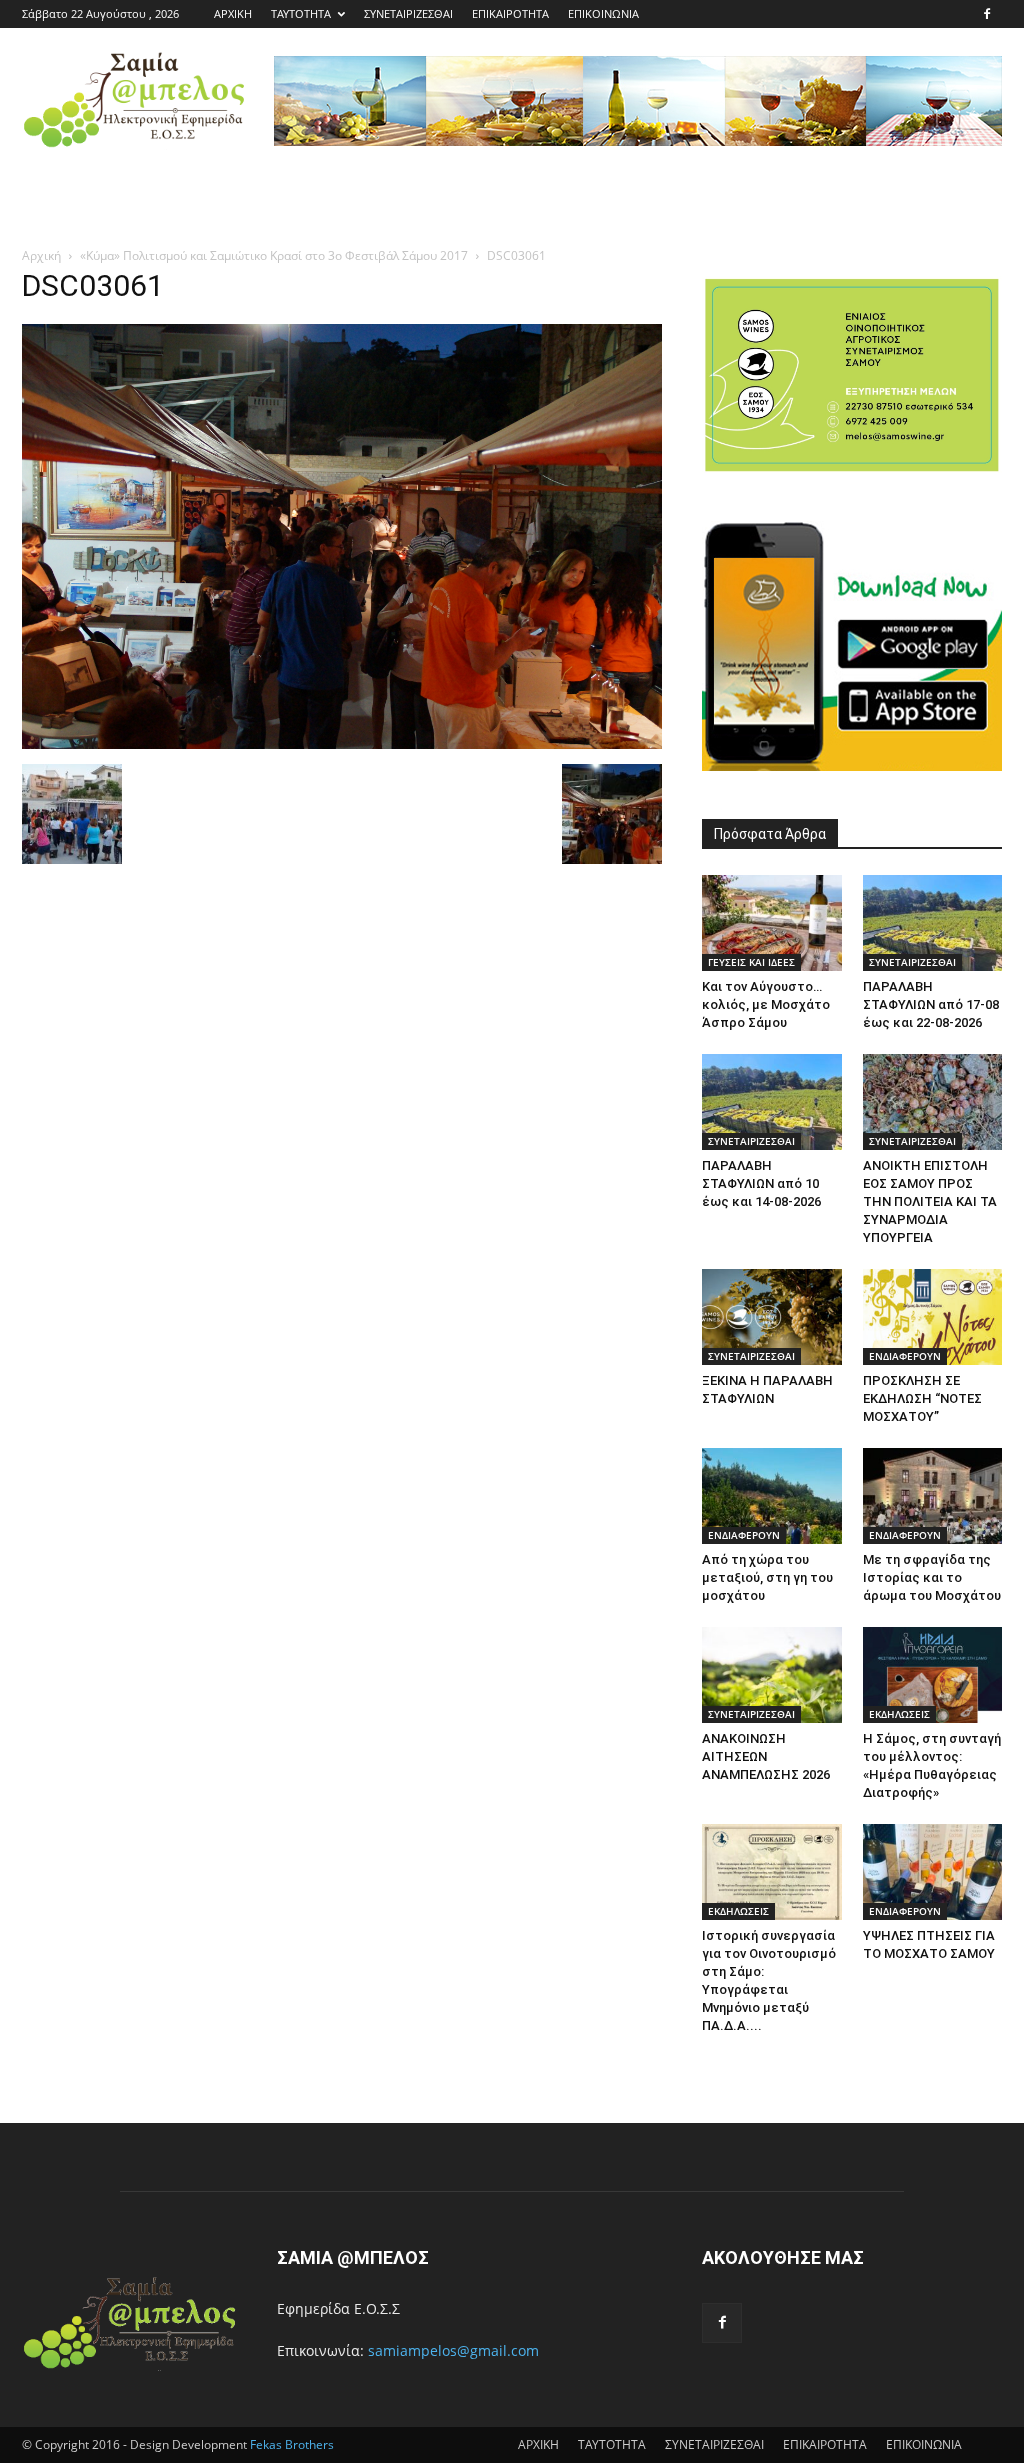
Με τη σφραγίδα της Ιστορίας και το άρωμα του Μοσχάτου (932, 1577)
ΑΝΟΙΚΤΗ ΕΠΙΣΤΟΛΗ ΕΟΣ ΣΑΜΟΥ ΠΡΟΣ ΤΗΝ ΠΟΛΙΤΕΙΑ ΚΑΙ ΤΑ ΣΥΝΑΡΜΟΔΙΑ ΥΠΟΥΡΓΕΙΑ (930, 1201)
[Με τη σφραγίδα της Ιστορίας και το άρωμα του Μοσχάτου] (933, 1496)
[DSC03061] (342, 743)
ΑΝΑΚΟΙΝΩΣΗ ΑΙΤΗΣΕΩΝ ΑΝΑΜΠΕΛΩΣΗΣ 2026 (766, 1756)
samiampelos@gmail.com (453, 2350)
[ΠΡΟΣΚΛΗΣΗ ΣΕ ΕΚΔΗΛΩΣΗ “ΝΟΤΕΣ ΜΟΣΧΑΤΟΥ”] (933, 1317)
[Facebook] (987, 14)
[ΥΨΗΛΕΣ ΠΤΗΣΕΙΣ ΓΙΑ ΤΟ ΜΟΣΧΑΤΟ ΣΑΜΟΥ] (933, 1872)
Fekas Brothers (290, 2444)
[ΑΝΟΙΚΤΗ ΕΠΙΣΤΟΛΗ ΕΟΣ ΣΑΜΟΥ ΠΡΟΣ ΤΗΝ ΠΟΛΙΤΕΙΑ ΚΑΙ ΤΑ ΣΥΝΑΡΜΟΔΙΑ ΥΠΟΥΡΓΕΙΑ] (933, 1102)
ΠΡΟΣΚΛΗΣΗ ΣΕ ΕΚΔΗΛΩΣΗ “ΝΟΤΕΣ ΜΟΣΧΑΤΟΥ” (922, 1398)
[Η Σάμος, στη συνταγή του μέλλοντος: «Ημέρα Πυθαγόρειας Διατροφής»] (933, 1675)
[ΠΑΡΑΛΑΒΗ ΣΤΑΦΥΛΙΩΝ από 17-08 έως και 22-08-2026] (933, 923)
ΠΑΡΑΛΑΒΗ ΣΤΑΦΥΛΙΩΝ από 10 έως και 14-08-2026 (761, 1183)
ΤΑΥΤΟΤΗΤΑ (301, 13)
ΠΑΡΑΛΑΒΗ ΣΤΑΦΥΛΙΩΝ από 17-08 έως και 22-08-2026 (931, 1004)
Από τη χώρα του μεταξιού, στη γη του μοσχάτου (767, 1577)
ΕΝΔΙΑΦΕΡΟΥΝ (905, 1356)
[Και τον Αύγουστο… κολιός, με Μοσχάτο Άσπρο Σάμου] (772, 923)
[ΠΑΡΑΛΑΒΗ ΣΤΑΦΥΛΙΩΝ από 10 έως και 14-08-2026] (772, 1102)
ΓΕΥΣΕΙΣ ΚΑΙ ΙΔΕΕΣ (751, 962)
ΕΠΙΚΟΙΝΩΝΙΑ (603, 13)
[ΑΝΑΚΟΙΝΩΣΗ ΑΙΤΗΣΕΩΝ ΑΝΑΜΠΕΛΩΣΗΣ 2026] (772, 1675)
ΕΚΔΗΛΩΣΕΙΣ (899, 1714)
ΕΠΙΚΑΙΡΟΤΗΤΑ (510, 13)
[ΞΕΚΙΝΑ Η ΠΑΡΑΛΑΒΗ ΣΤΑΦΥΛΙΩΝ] (772, 1317)
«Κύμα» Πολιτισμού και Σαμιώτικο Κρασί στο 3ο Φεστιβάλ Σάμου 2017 (274, 255)
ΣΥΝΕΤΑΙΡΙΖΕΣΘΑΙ (408, 13)
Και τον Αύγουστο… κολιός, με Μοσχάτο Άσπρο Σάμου (766, 1004)
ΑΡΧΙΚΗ (233, 13)
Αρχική (41, 255)
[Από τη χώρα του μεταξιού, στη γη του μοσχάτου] (772, 1496)
